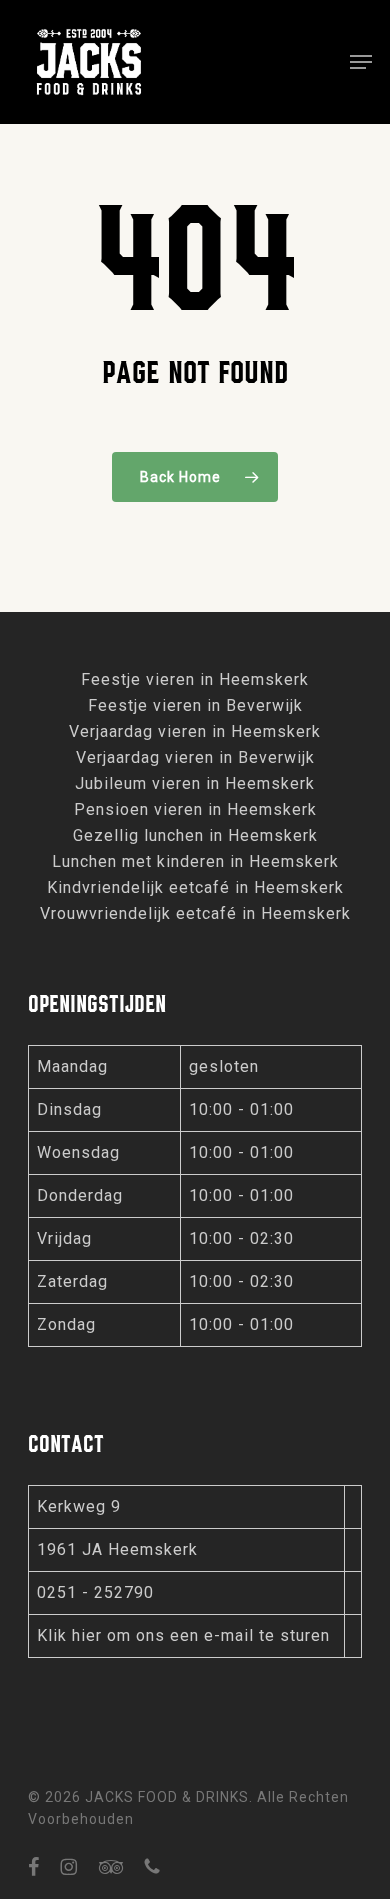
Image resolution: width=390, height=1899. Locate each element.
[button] (361, 62)
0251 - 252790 (95, 1592)
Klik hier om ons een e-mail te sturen (183, 1635)
